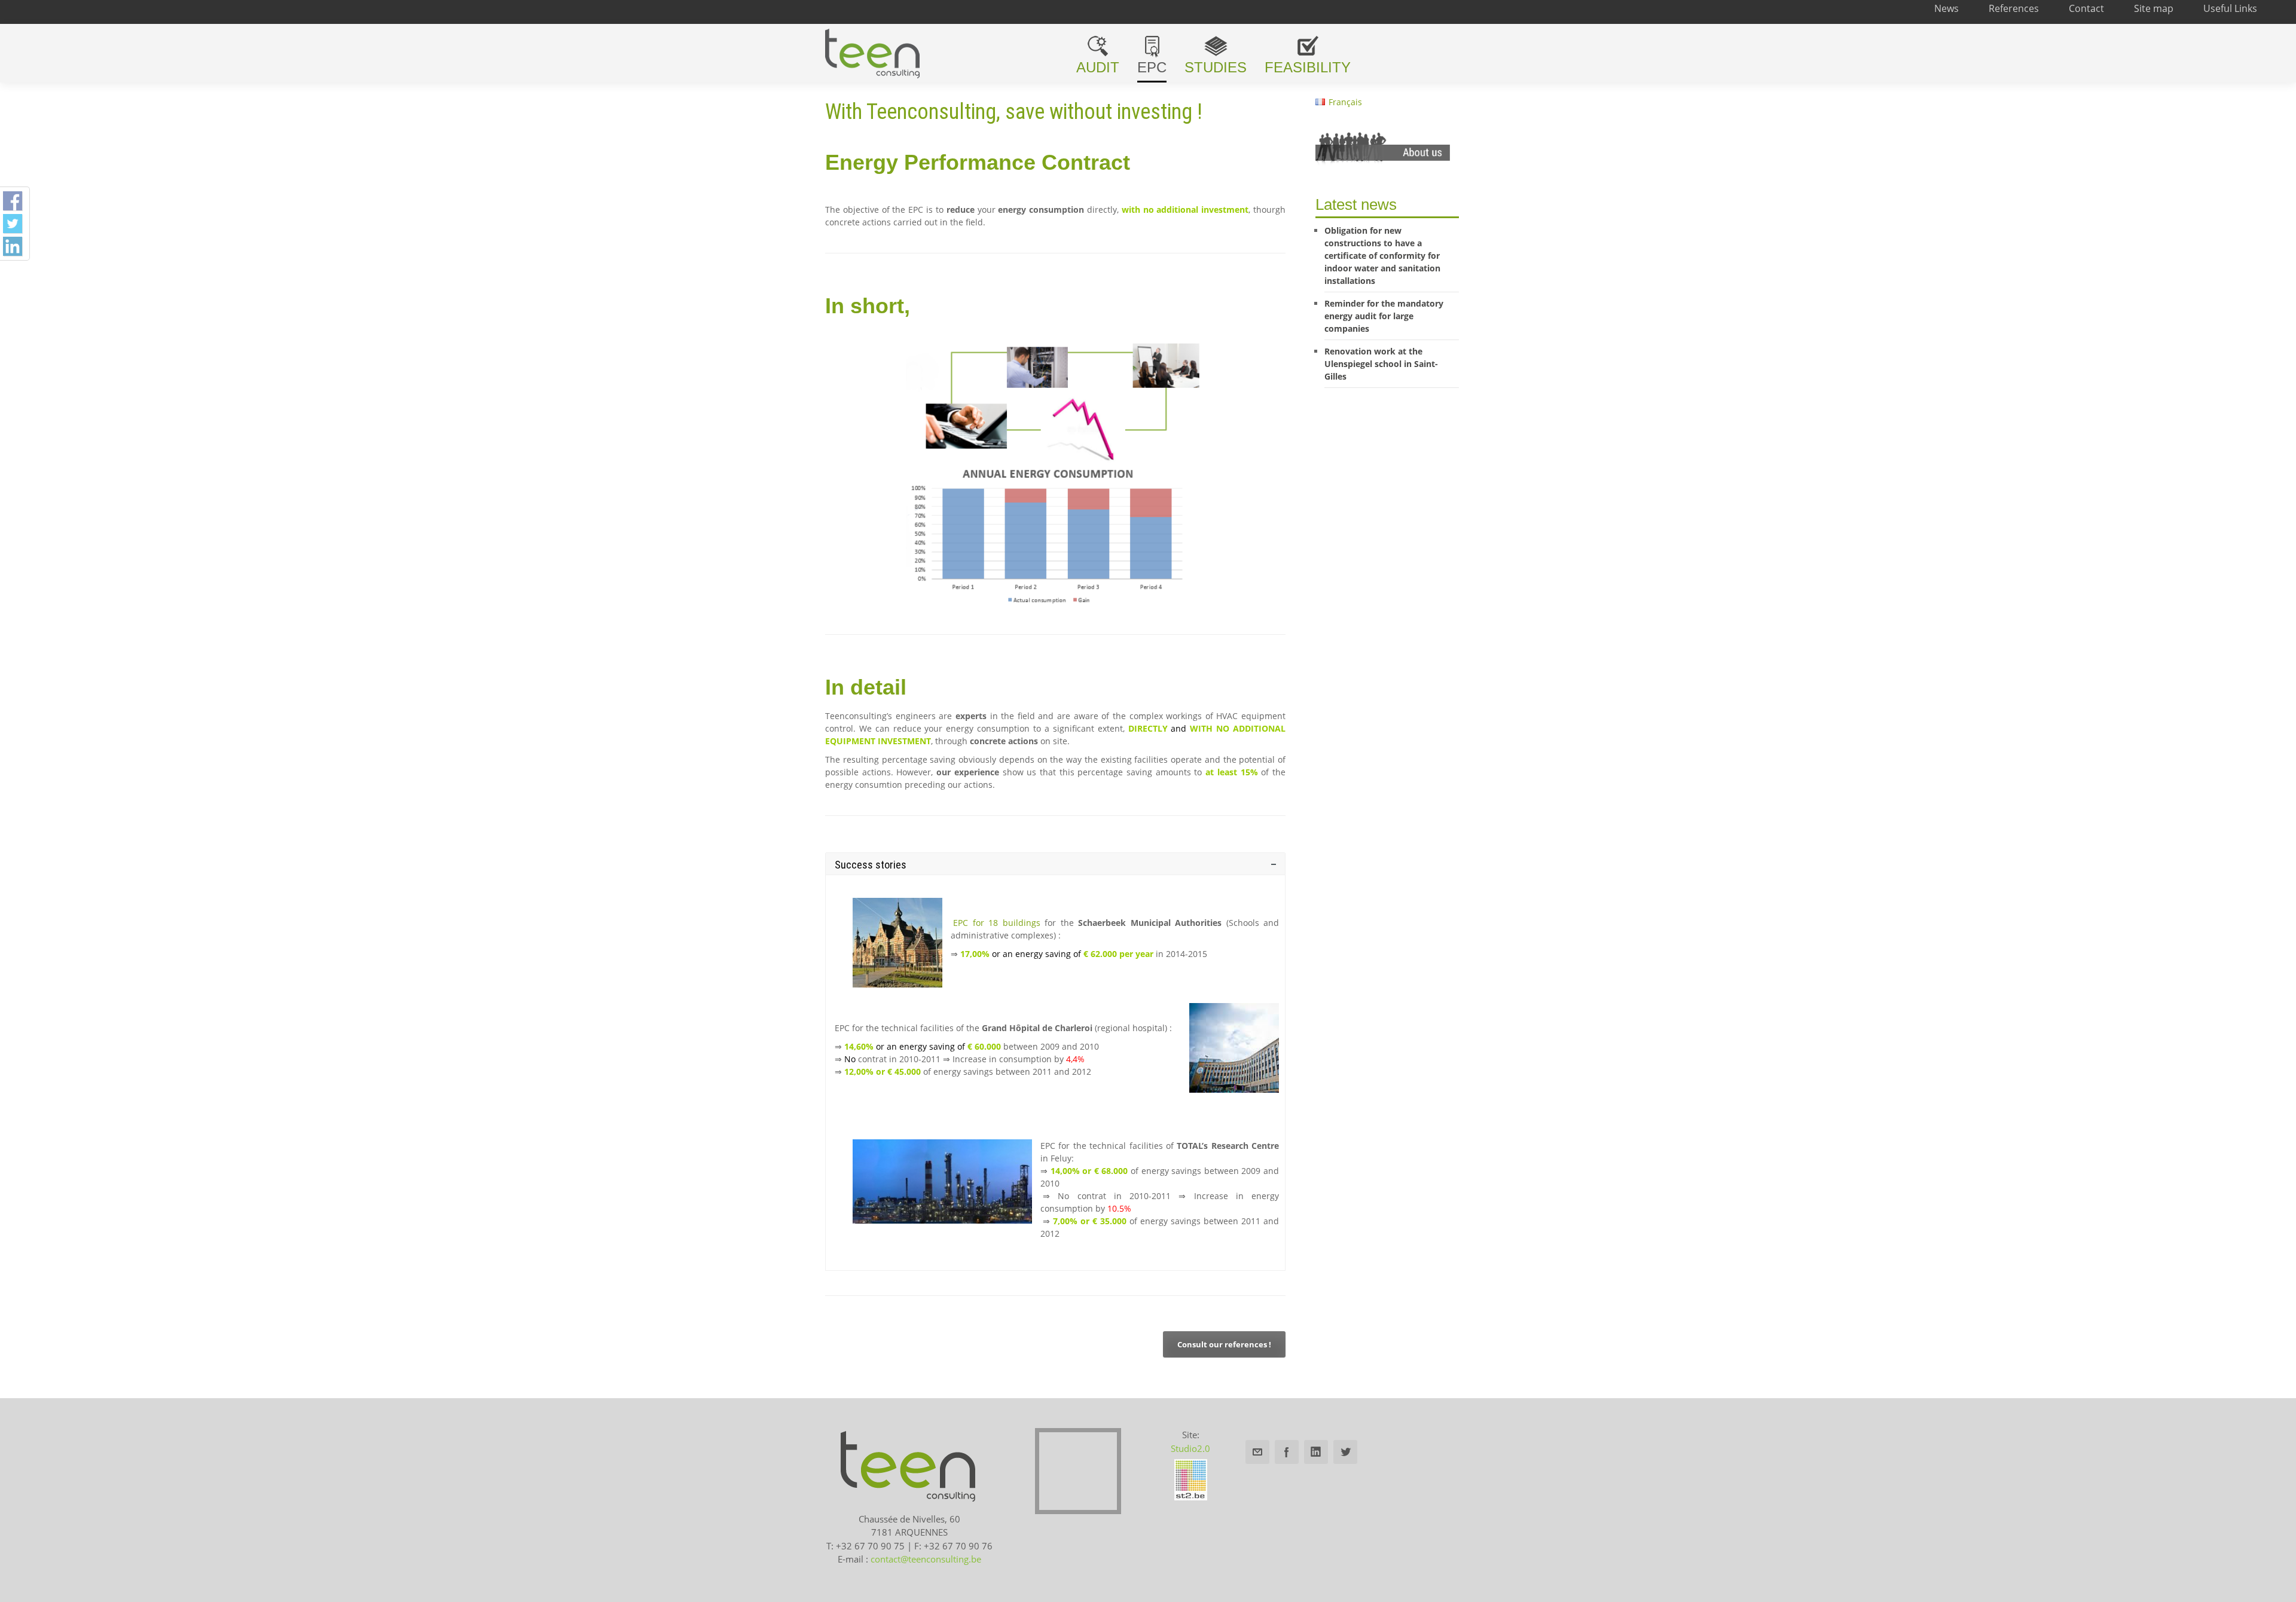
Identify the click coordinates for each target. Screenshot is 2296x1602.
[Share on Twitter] (13, 224)
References (2014, 8)
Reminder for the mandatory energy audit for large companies (1384, 316)
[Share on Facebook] (13, 201)
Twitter (1345, 1452)
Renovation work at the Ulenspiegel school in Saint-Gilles (1381, 364)
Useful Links (2230, 8)
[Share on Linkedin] (13, 246)
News (1947, 8)
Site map (2154, 8)
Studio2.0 (1190, 1448)
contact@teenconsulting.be (926, 1559)
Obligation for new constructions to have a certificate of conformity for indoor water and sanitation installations (1382, 256)
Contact (2086, 8)
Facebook (1287, 1452)
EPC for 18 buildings (997, 923)
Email (1257, 1452)
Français (1345, 102)
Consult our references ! (1224, 1344)
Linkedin (1316, 1452)
